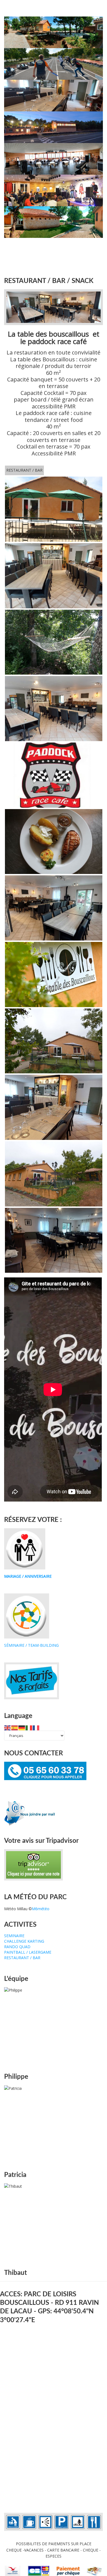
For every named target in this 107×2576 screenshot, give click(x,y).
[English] (8, 1727)
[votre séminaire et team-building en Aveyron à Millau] (27, 1616)
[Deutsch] (22, 1727)
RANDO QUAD (17, 1947)
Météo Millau (16, 1909)
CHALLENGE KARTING (24, 1941)
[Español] (15, 1727)
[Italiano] (29, 1727)
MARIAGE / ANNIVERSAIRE (28, 1576)
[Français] (36, 1727)
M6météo (41, 1909)
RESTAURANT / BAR (24, 470)
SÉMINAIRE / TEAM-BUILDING (31, 1645)
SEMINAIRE (14, 1936)
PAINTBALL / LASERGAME (28, 1952)
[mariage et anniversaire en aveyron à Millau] (25, 1548)
